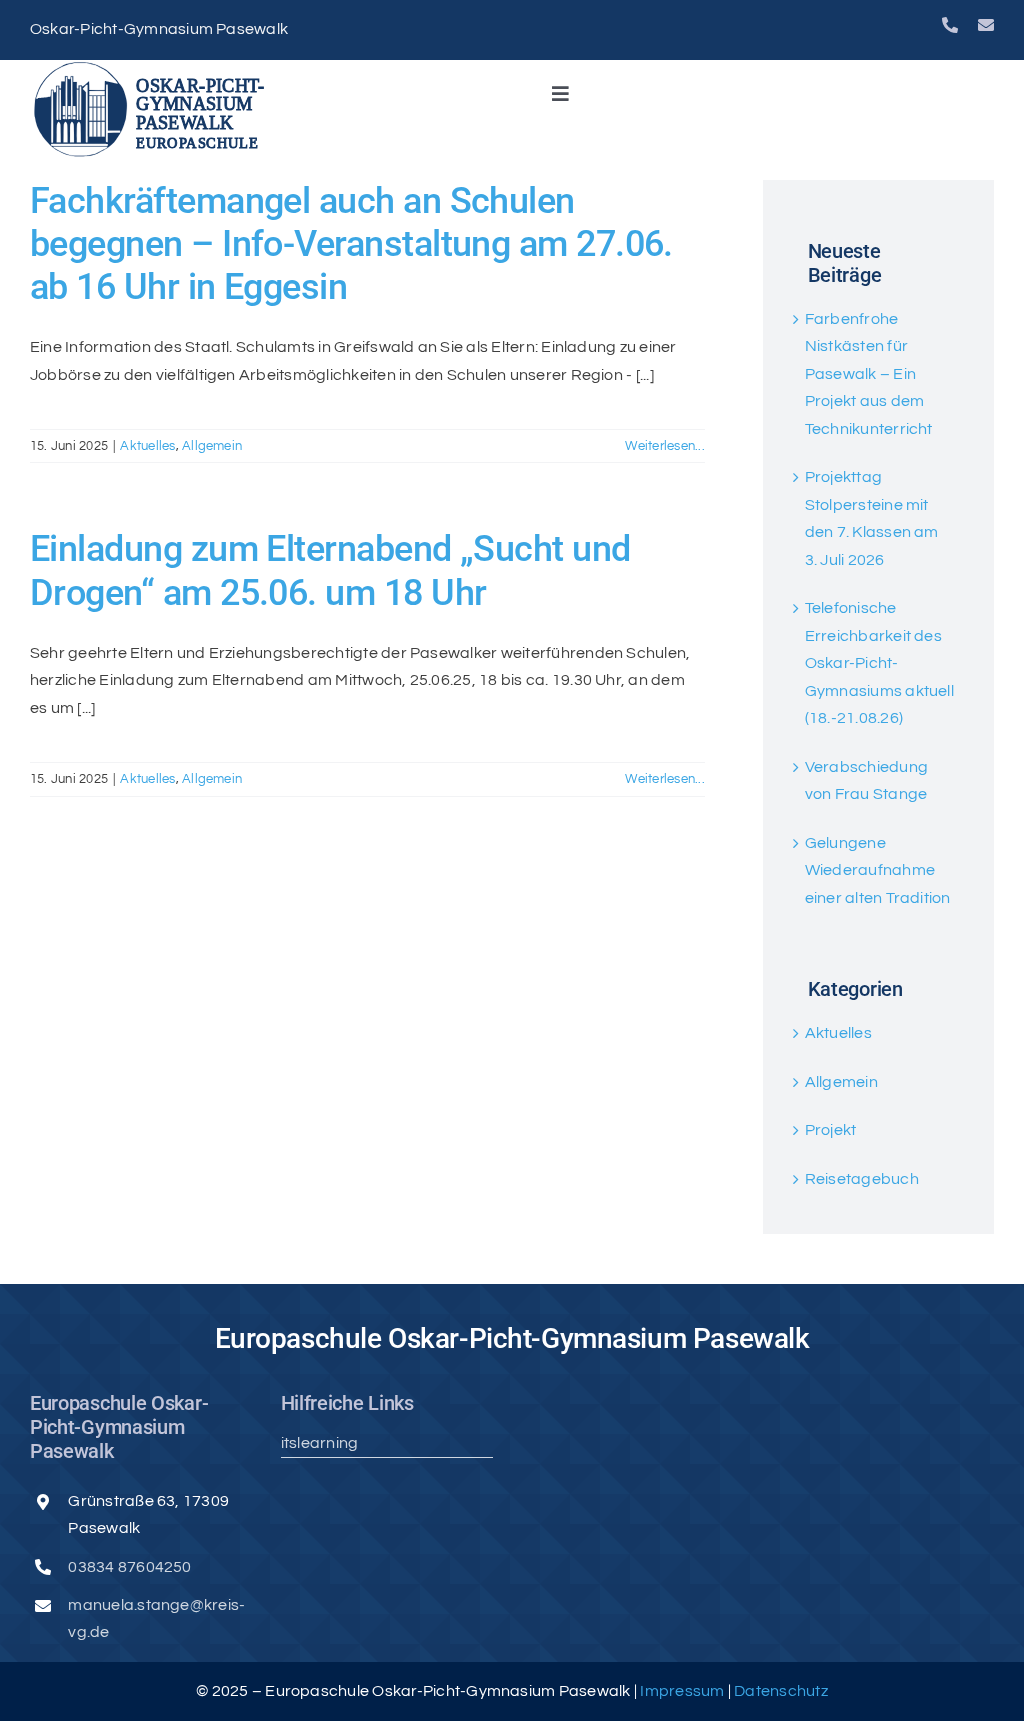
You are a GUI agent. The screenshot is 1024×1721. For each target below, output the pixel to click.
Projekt (831, 1130)
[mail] (986, 25)
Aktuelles (147, 446)
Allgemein (212, 446)
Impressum (683, 1691)
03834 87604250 (129, 1567)
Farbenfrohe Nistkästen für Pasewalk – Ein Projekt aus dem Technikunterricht (869, 374)
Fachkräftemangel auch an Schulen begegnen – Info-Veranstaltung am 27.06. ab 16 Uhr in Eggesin (351, 244)
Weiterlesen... (664, 446)
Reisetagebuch (862, 1179)
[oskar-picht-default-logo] (155, 68)
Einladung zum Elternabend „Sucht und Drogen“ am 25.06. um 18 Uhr (330, 570)
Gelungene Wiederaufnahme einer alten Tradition (878, 870)
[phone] (950, 25)
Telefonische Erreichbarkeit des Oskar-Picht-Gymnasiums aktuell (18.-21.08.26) (879, 663)
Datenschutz (781, 1691)
